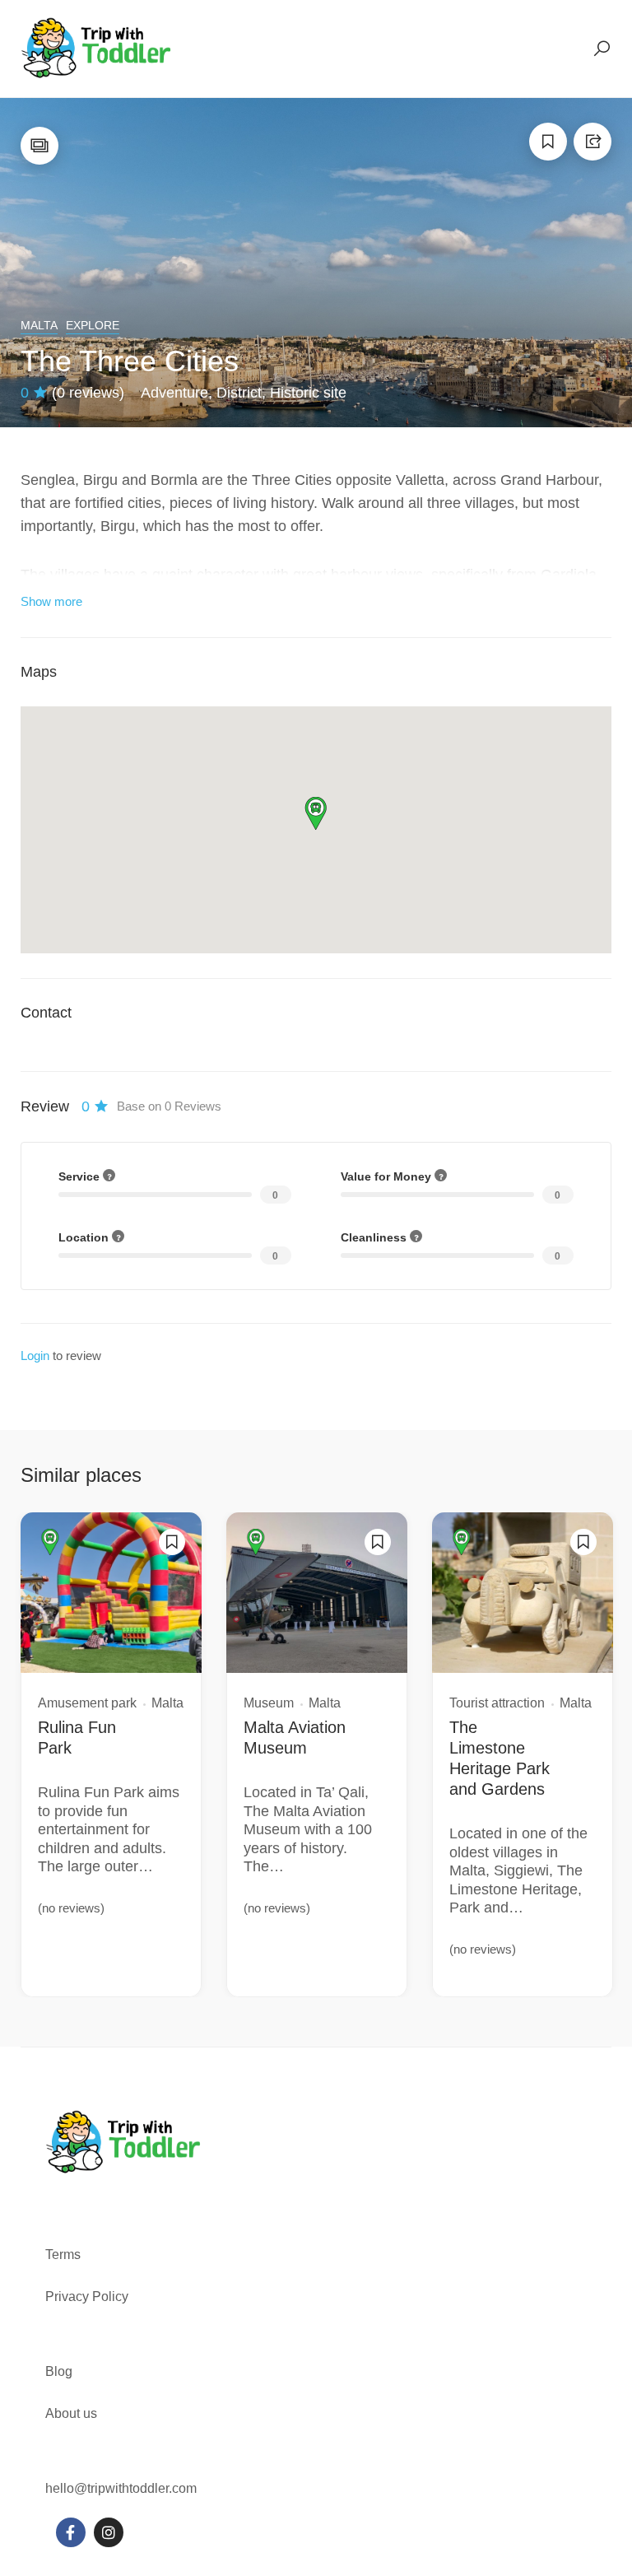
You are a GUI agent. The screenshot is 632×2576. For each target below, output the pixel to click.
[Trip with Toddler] (97, 48)
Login (35, 1356)
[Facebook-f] (71, 2532)
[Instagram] (109, 2532)
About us (71, 2413)
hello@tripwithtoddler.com (121, 2488)
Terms (65, 2255)
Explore (93, 325)
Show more (51, 601)
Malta (39, 325)
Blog (59, 2371)
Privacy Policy (87, 2297)
